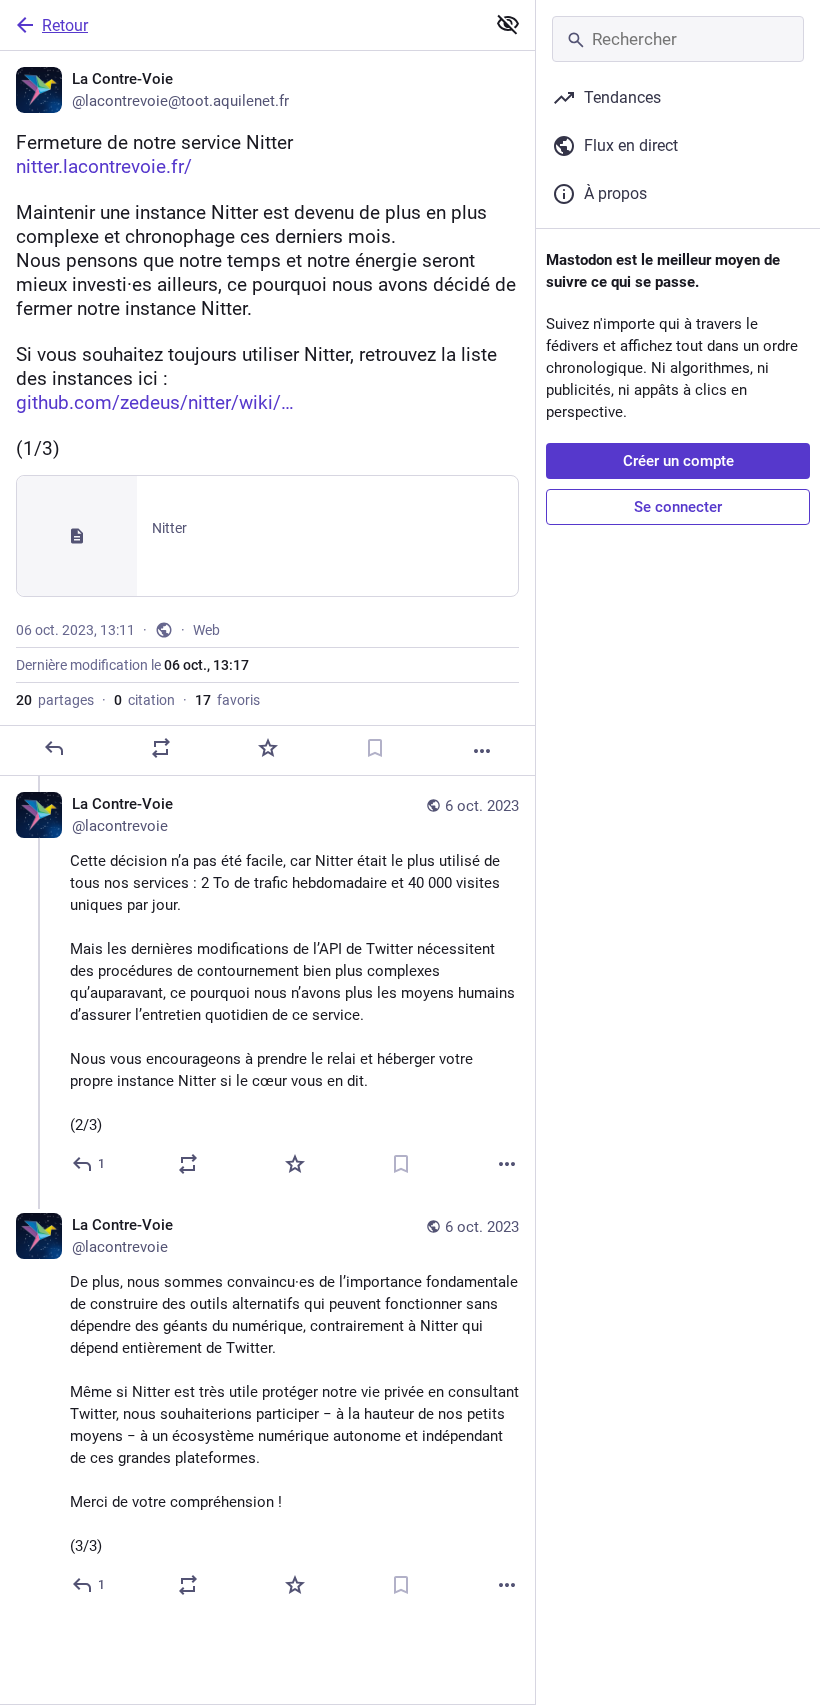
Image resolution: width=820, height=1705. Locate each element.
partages (55, 700)
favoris (227, 700)
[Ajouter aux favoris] (268, 748)
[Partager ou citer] (161, 748)
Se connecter (678, 507)
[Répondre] (54, 748)
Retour (65, 25)
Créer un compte (678, 461)
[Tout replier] (508, 24)
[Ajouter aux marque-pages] (375, 748)
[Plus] (482, 751)
